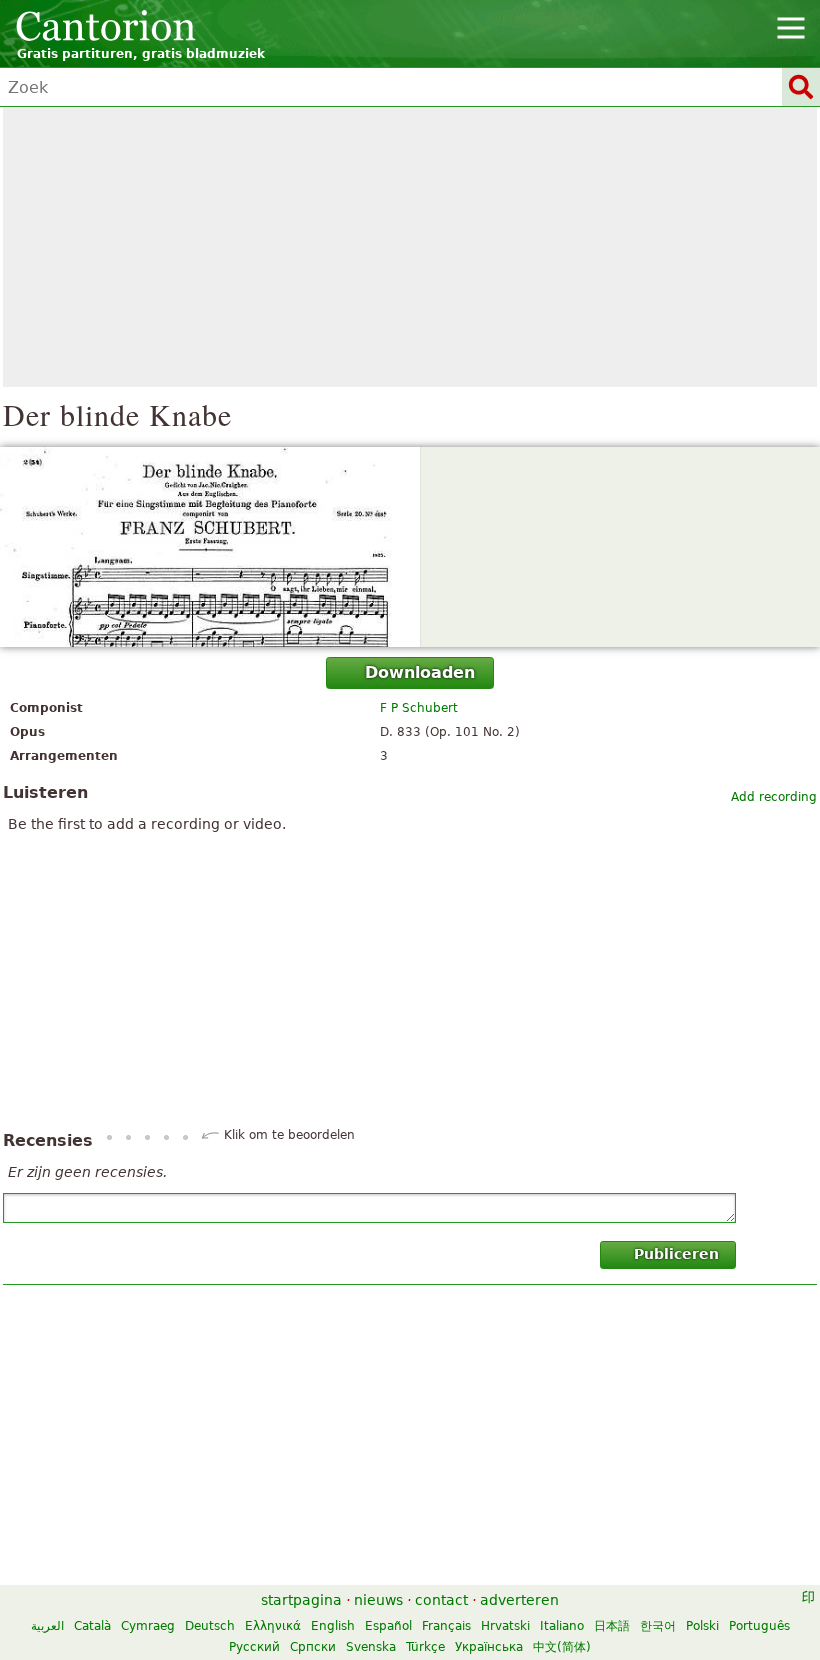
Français (446, 1626)
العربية (47, 1626)
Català (92, 1626)
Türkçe (425, 1647)
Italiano (562, 1626)
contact (441, 1600)
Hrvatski (505, 1626)
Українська (489, 1647)
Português (759, 1626)
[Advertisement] (410, 247)
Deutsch (210, 1626)
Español (388, 1626)
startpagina (301, 1600)
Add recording (774, 797)
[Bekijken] (410, 547)
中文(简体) (562, 1647)
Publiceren (676, 1254)
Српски (313, 1647)
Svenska (371, 1647)
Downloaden (420, 672)
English (333, 1626)
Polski (702, 1626)
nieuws (378, 1600)
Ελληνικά (273, 1626)
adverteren (519, 1600)
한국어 (658, 1626)
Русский (254, 1647)
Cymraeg (148, 1626)
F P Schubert (419, 708)
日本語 (612, 1626)
